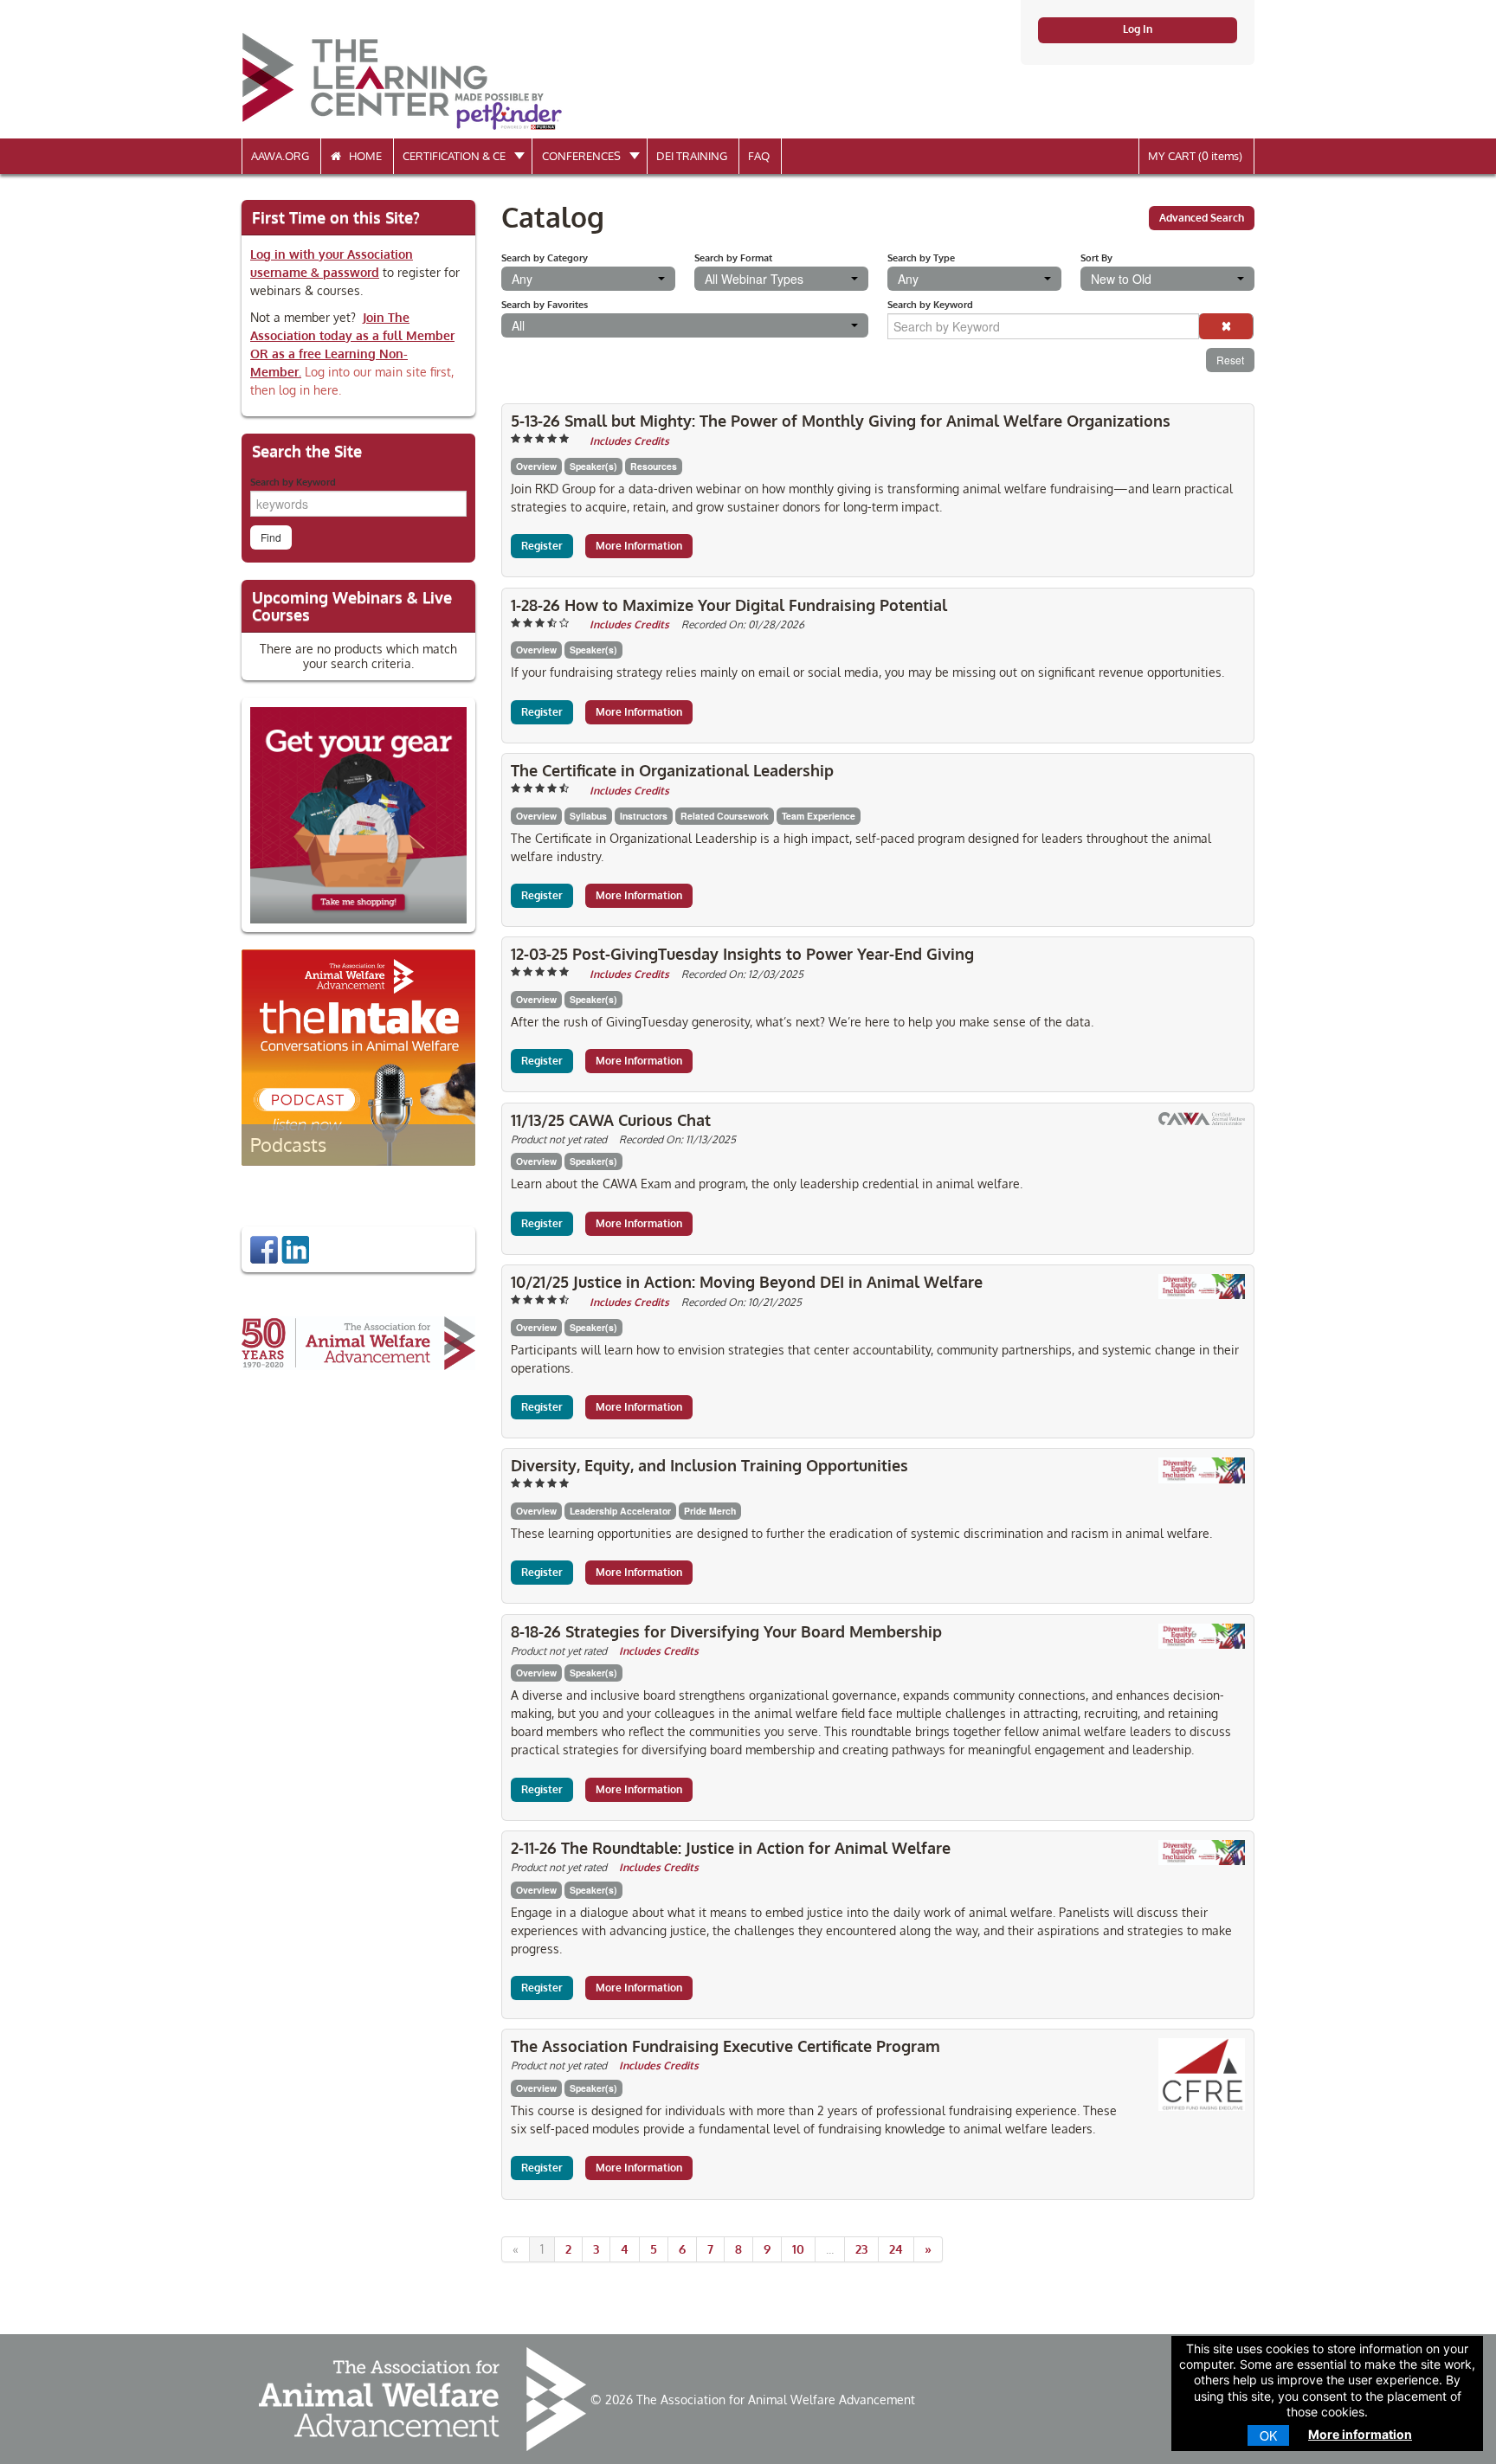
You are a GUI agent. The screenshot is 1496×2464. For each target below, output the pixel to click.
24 (896, 2249)
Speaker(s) (593, 466)
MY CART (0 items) (1195, 156)
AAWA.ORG (280, 156)
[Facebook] (264, 1248)
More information (1360, 2434)
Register (542, 546)
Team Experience (819, 816)
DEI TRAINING (692, 156)
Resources (654, 466)
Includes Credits (629, 441)
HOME (361, 156)
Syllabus (588, 816)
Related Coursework (725, 816)
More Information (639, 546)
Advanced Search (1202, 218)
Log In (1138, 29)
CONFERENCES (583, 156)
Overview (536, 466)
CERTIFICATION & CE (455, 156)
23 (861, 2249)
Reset (1230, 360)
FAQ (759, 156)
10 (798, 2249)
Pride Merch (710, 1511)
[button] (1226, 326)
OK (1268, 2435)
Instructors (644, 816)
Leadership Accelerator (620, 1511)
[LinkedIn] (295, 1248)
